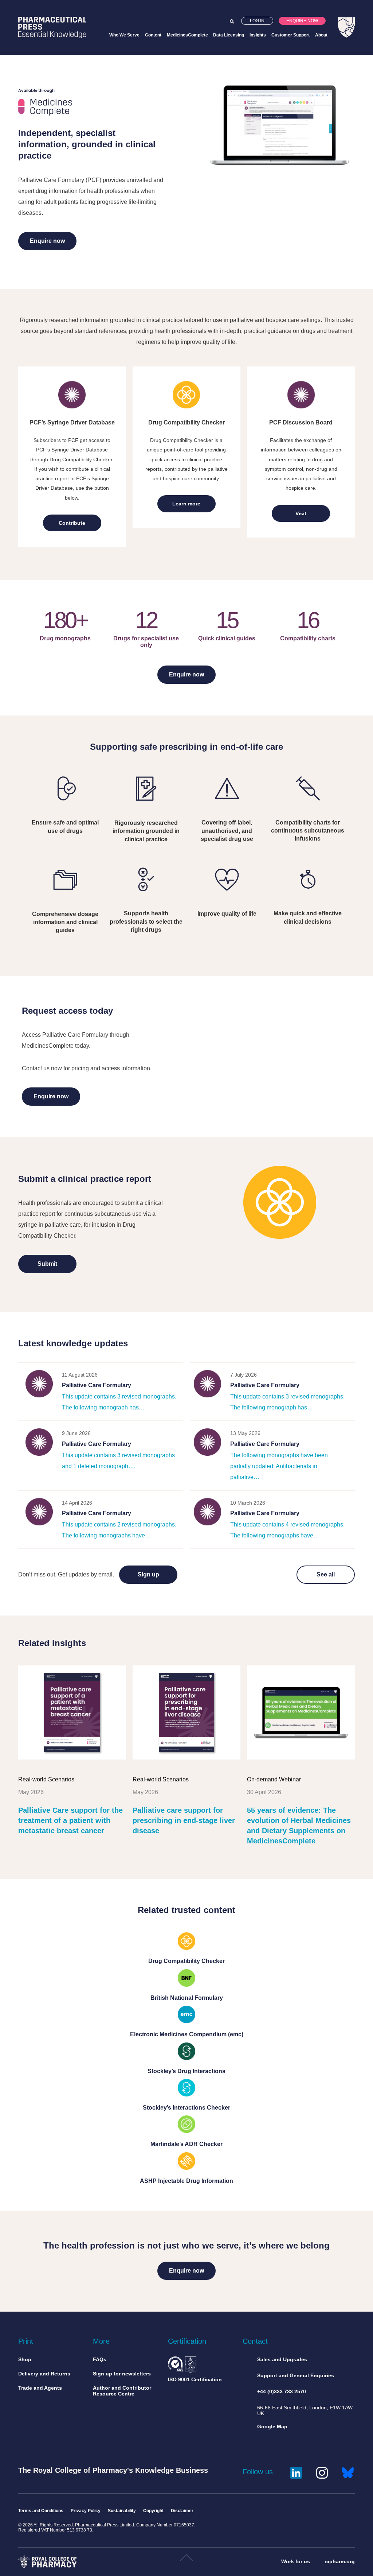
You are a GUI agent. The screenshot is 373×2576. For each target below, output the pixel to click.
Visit (301, 513)
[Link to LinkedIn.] (296, 2472)
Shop (25, 2359)
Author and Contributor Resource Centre (122, 2391)
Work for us (296, 2561)
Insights (258, 35)
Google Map (272, 2426)
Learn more (186, 504)
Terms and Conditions (41, 2511)
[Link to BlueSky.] (348, 2472)
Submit (47, 1264)
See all (326, 1574)
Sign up (148, 1574)
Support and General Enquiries (296, 2375)
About (321, 35)
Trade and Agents (40, 2388)
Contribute (72, 523)
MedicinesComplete (187, 35)
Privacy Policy (86, 2511)
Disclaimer (182, 2511)
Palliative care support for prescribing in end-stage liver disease (184, 1820)
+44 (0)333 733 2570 (282, 2391)
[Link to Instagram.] (322, 2472)
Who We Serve (124, 35)
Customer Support (290, 35)
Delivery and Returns (44, 2374)
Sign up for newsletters (122, 2374)
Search (232, 22)
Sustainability (122, 2511)
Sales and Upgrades (282, 2359)
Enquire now (302, 21)
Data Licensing (229, 35)
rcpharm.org (340, 2561)
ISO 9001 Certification (195, 2379)
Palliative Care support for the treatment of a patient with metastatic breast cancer (70, 1820)
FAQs (100, 2359)
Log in (257, 21)
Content (153, 35)
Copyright (153, 2511)
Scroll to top (186, 2561)
